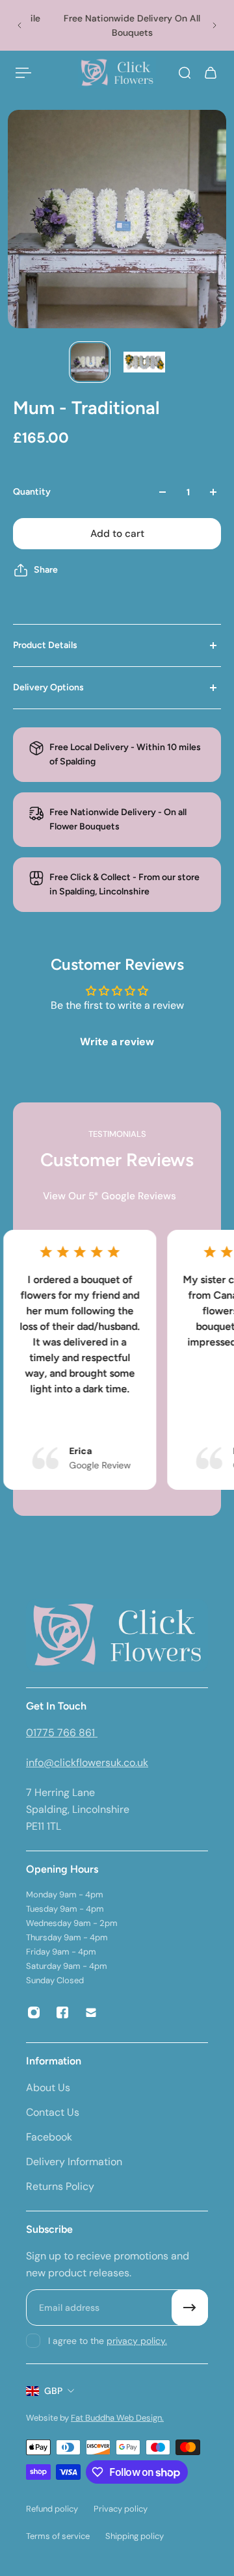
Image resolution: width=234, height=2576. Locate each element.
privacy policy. (137, 2341)
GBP (53, 2391)
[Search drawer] (185, 73)
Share (46, 570)
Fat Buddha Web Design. (117, 2418)
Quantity (32, 492)
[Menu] (23, 73)
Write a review (117, 1042)
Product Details (45, 645)
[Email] (91, 2012)
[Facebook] (62, 2012)
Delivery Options (48, 687)
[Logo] (117, 73)
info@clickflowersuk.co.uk (87, 1763)
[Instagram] (34, 2012)
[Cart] (211, 73)
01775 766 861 (62, 1733)
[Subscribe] (190, 2308)
